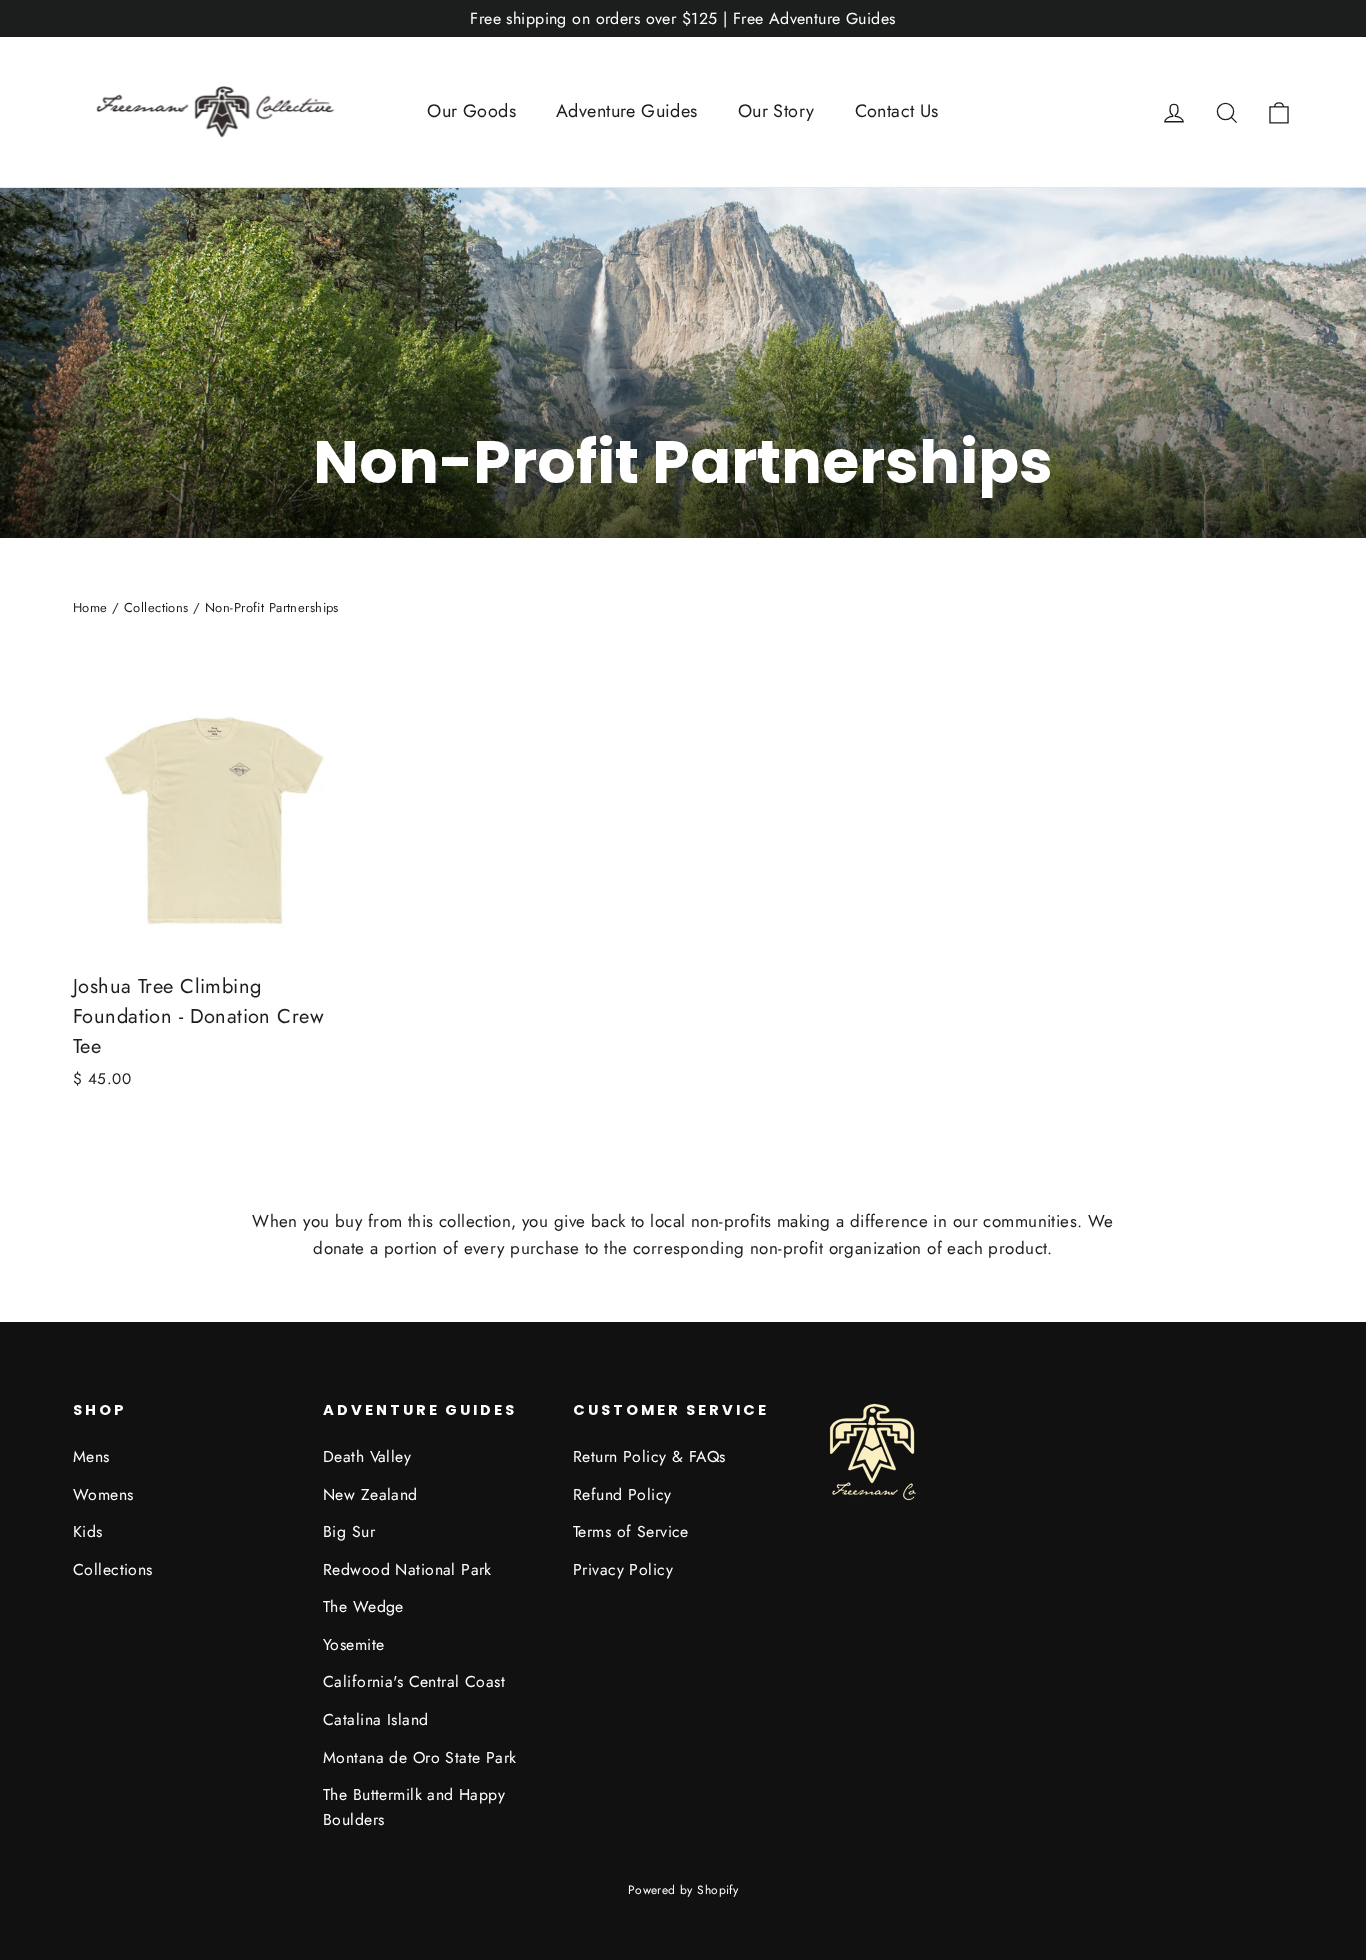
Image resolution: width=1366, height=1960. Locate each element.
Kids (88, 1531)
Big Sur (349, 1531)
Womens (103, 1494)
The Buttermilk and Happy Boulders (414, 1807)
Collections (156, 607)
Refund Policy (622, 1494)
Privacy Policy (623, 1569)
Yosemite (353, 1644)
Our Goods (471, 111)
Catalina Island (375, 1719)
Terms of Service (631, 1531)
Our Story (776, 111)
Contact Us (897, 111)
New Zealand (370, 1494)
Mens (91, 1456)
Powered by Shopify (683, 1890)
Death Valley (367, 1456)
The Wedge (363, 1606)
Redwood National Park (407, 1569)
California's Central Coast (414, 1681)
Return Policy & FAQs (649, 1456)
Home (90, 607)
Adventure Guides (627, 111)
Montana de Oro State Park (420, 1757)
